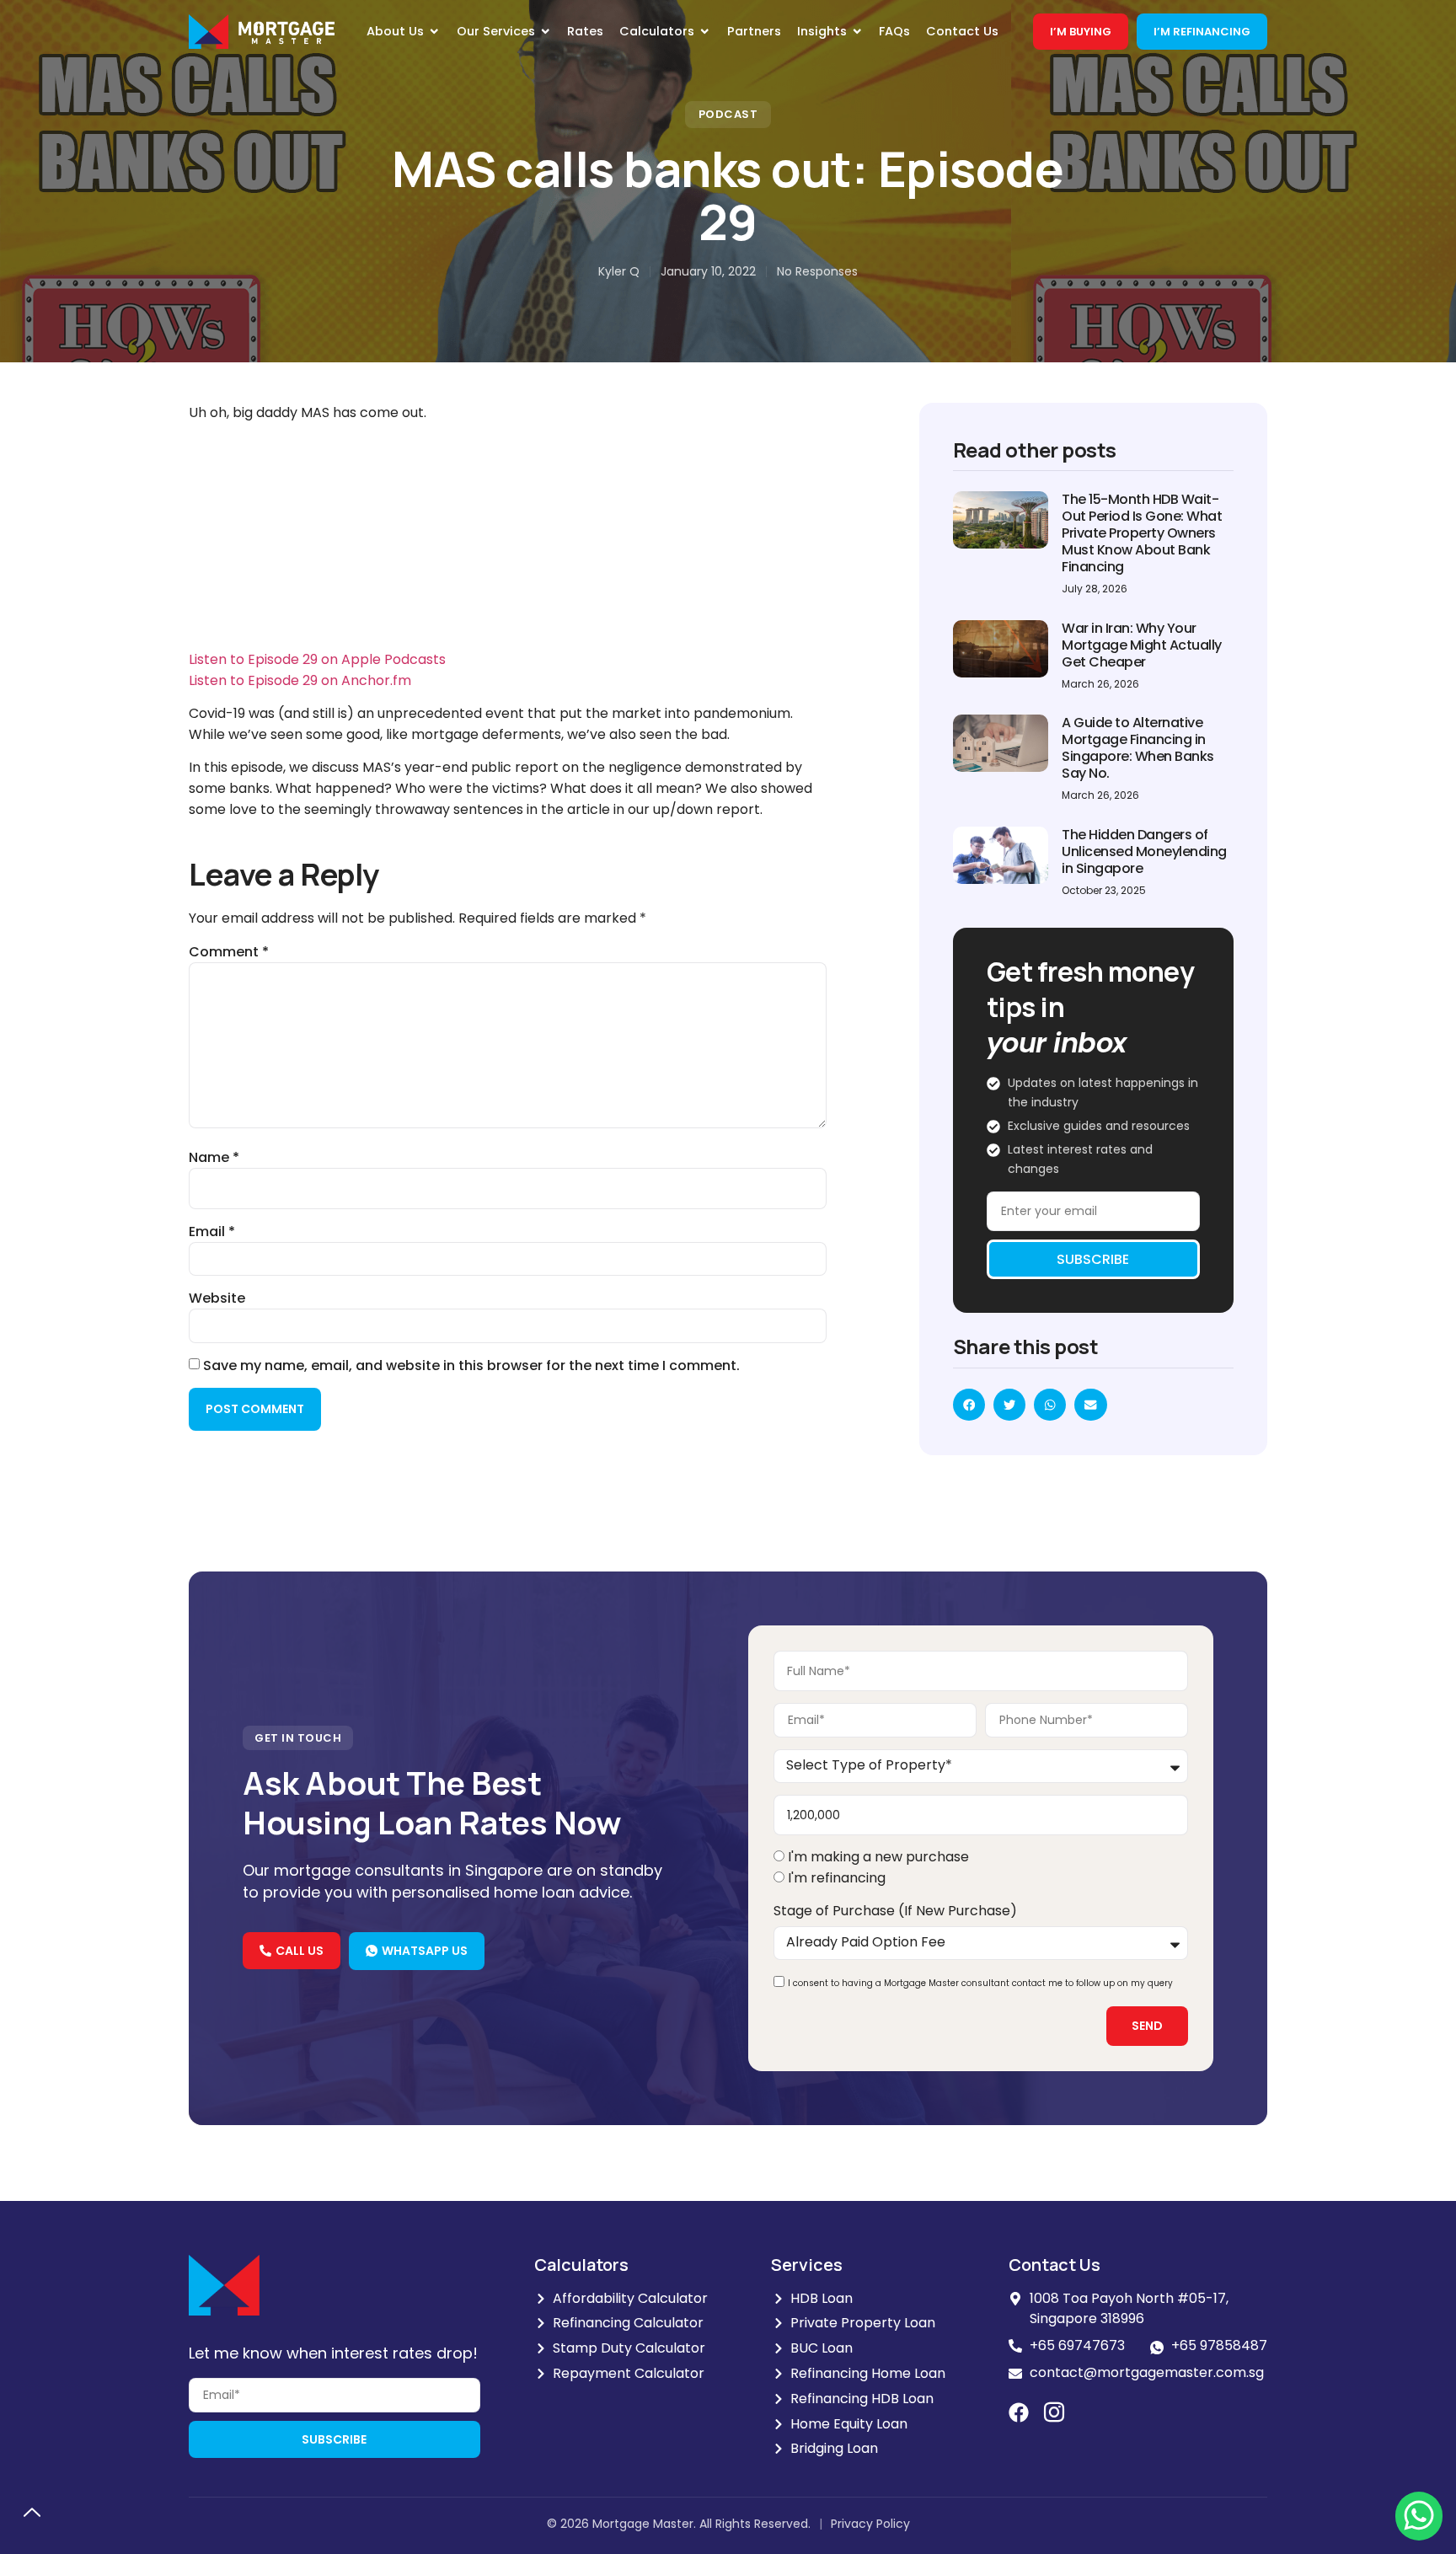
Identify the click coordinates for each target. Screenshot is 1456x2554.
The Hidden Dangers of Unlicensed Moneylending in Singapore (1144, 851)
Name (214, 1158)
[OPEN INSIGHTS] (857, 32)
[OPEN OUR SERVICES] (546, 32)
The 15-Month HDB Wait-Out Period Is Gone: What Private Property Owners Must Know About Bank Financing (1142, 533)
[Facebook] (1019, 2412)
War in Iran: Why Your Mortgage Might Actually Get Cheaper (1142, 645)
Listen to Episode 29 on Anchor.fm (300, 680)
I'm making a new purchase (878, 1857)
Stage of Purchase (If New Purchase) (895, 1911)
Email (212, 1232)
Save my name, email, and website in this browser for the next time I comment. (471, 1366)
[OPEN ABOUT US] (434, 32)
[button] (969, 1405)
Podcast (728, 114)
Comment (229, 952)
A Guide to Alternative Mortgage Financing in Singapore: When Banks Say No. (1138, 748)
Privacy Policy (870, 2524)
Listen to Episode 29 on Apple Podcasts (317, 659)
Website (217, 1298)
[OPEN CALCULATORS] (705, 32)
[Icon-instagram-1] (1054, 2412)
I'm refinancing (837, 1878)
